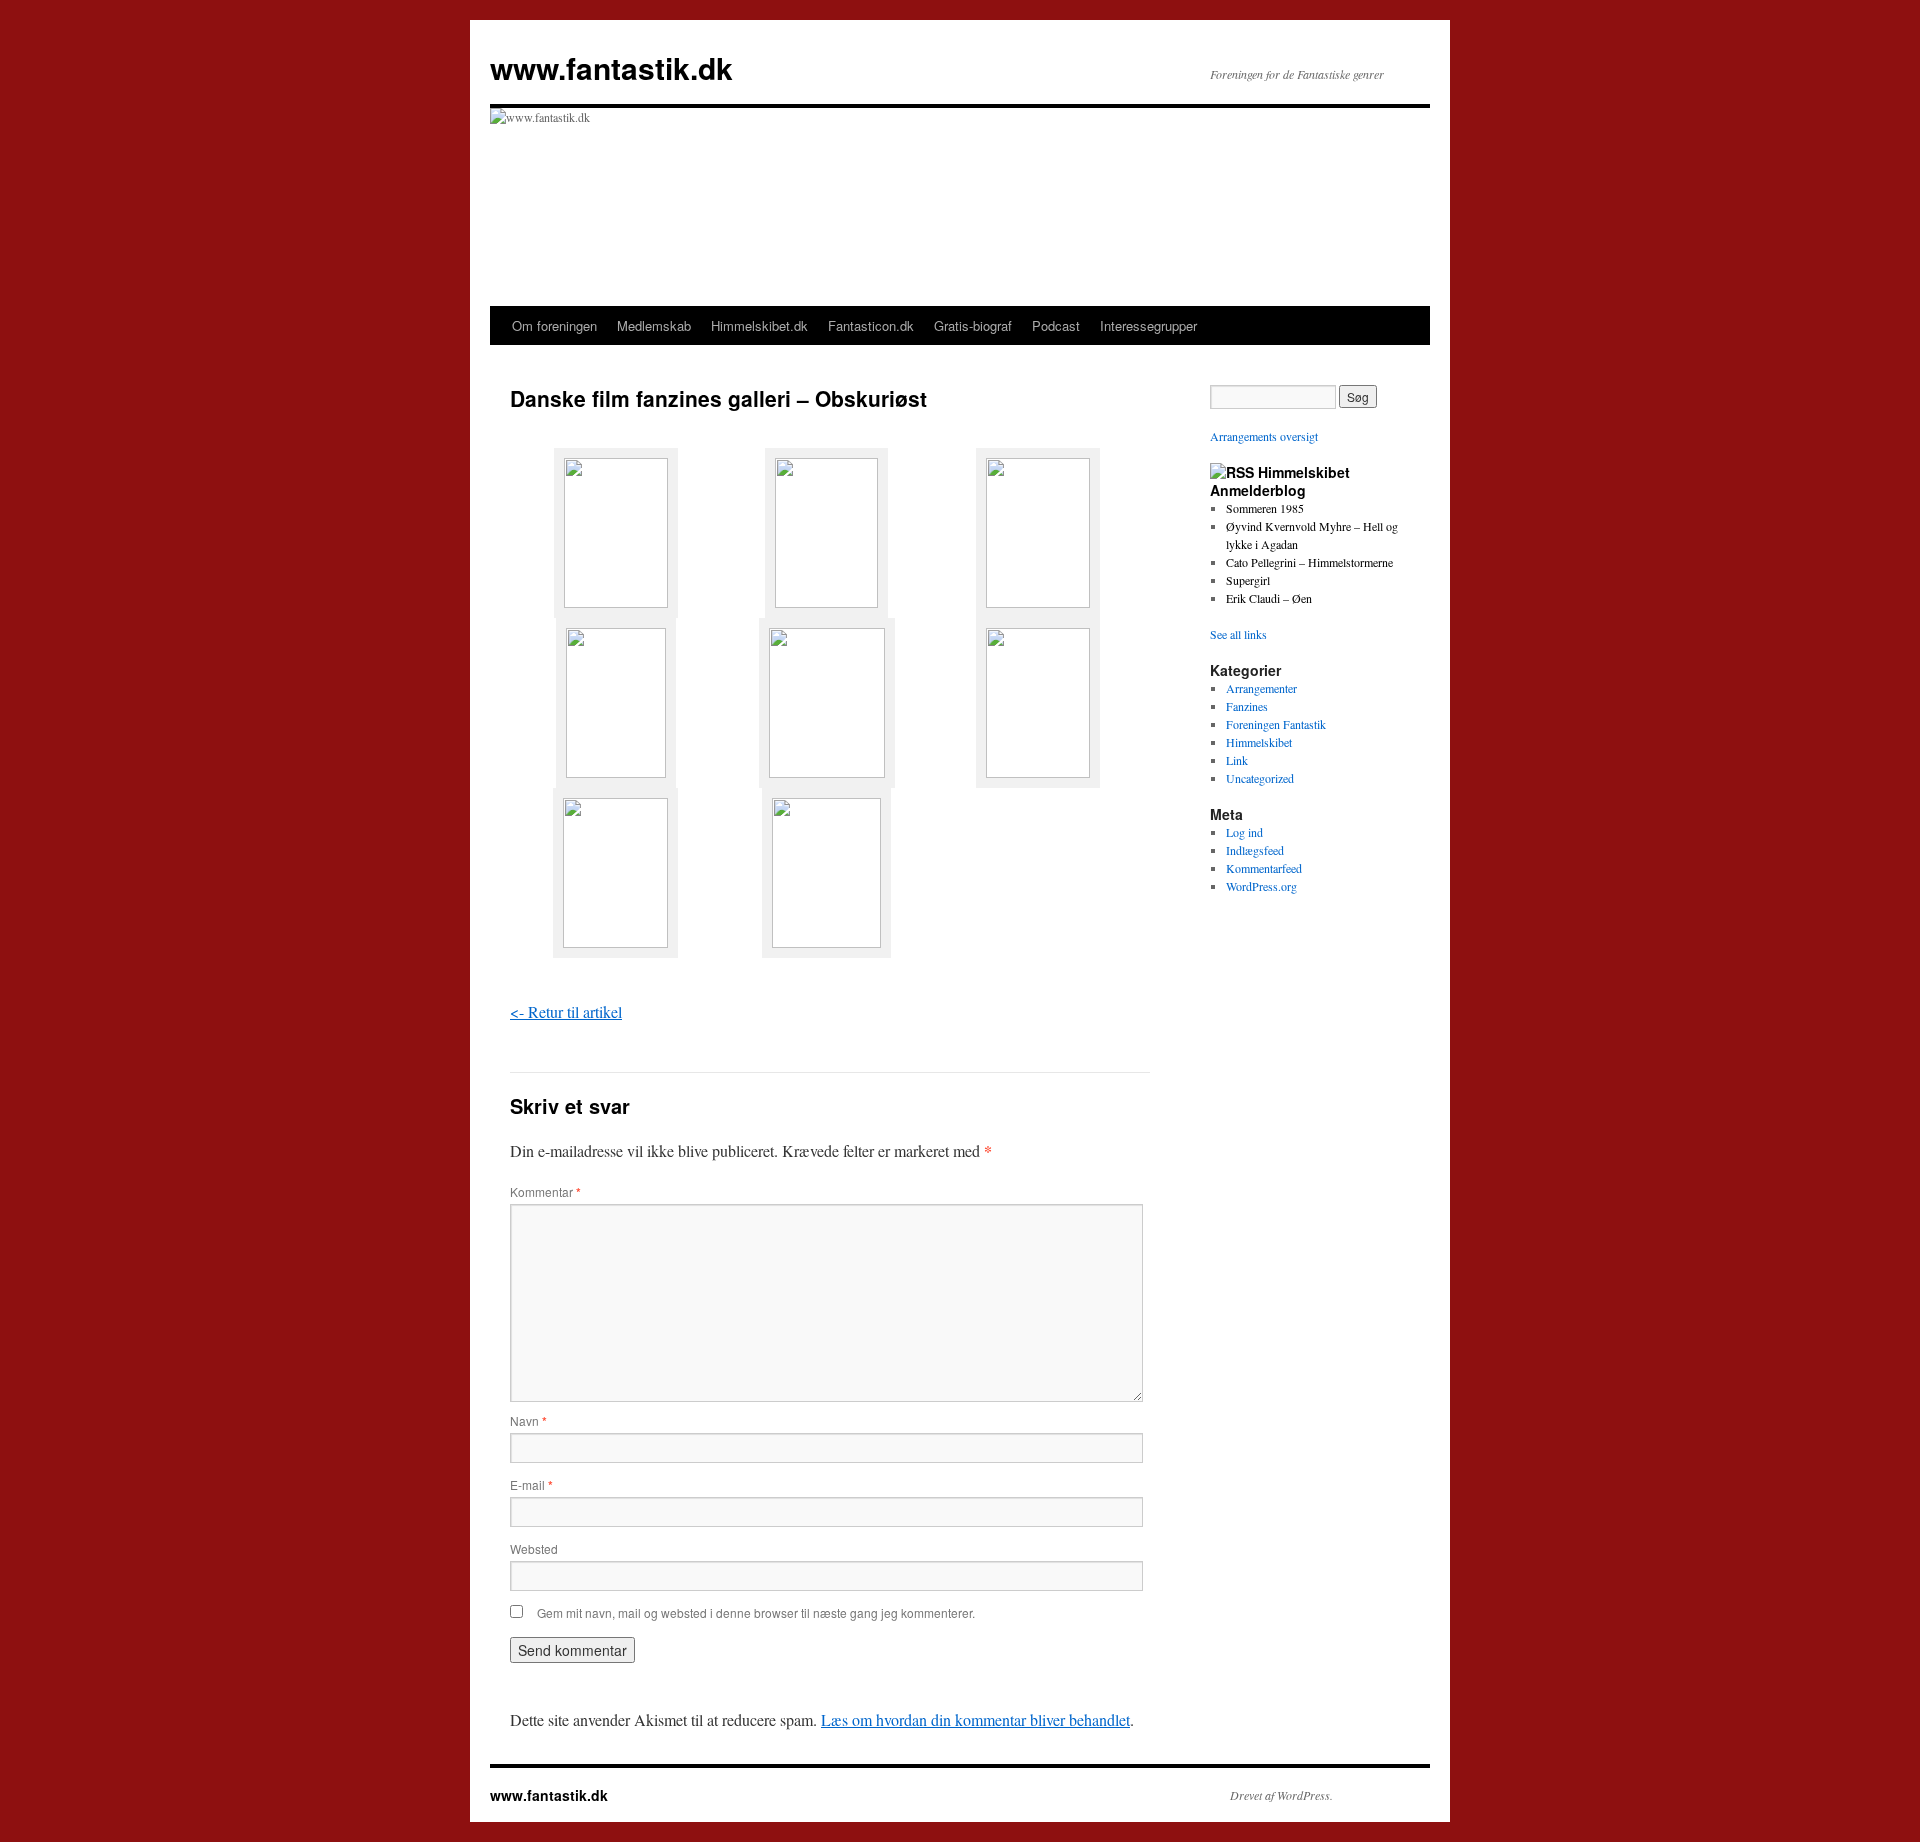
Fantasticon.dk (871, 325)
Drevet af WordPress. (1281, 1795)
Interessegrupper (1148, 325)
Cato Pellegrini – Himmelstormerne (1309, 562)
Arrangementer (1261, 688)
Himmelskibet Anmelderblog (1280, 481)
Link (1237, 760)
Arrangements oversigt (1264, 436)
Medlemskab (654, 325)
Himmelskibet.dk (759, 325)
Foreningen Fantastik (1276, 724)
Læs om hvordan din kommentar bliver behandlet (975, 1719)
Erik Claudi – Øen (1269, 598)
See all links (1238, 634)
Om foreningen (554, 325)
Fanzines (1247, 706)
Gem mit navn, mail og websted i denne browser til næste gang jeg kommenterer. (756, 1612)
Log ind (1244, 832)
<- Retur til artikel (566, 1011)
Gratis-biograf (973, 325)
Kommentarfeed (1264, 868)
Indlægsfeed (1255, 850)
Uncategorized (1260, 778)
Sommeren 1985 (1265, 508)
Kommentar (545, 1191)
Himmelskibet (1259, 742)
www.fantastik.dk (611, 67)
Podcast (1056, 325)
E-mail (531, 1484)
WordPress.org (1261, 886)
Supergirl (1248, 580)
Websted (534, 1548)
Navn (528, 1420)
